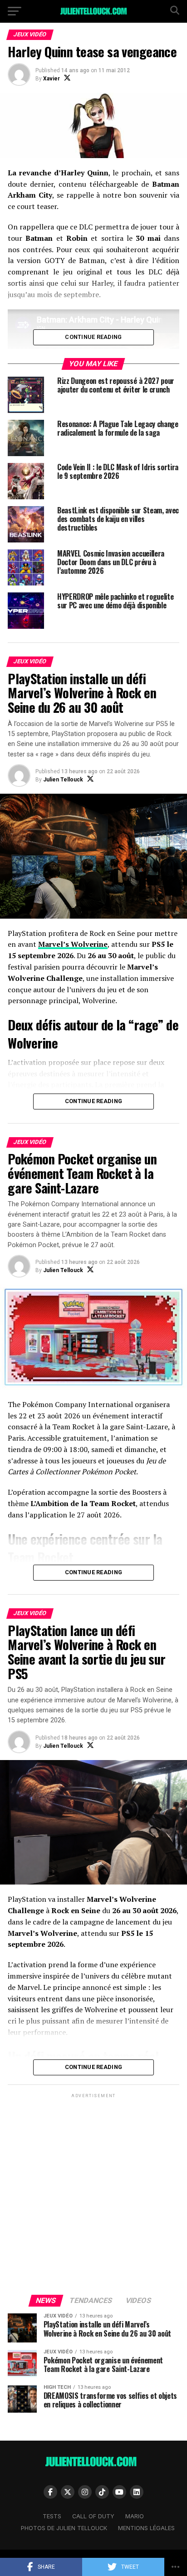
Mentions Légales (146, 2528)
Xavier (52, 79)
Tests (52, 2516)
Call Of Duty (93, 2516)
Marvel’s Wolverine (73, 944)
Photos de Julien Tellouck (64, 2528)
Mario (135, 2516)
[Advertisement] (93, 2193)
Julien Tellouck (63, 780)
